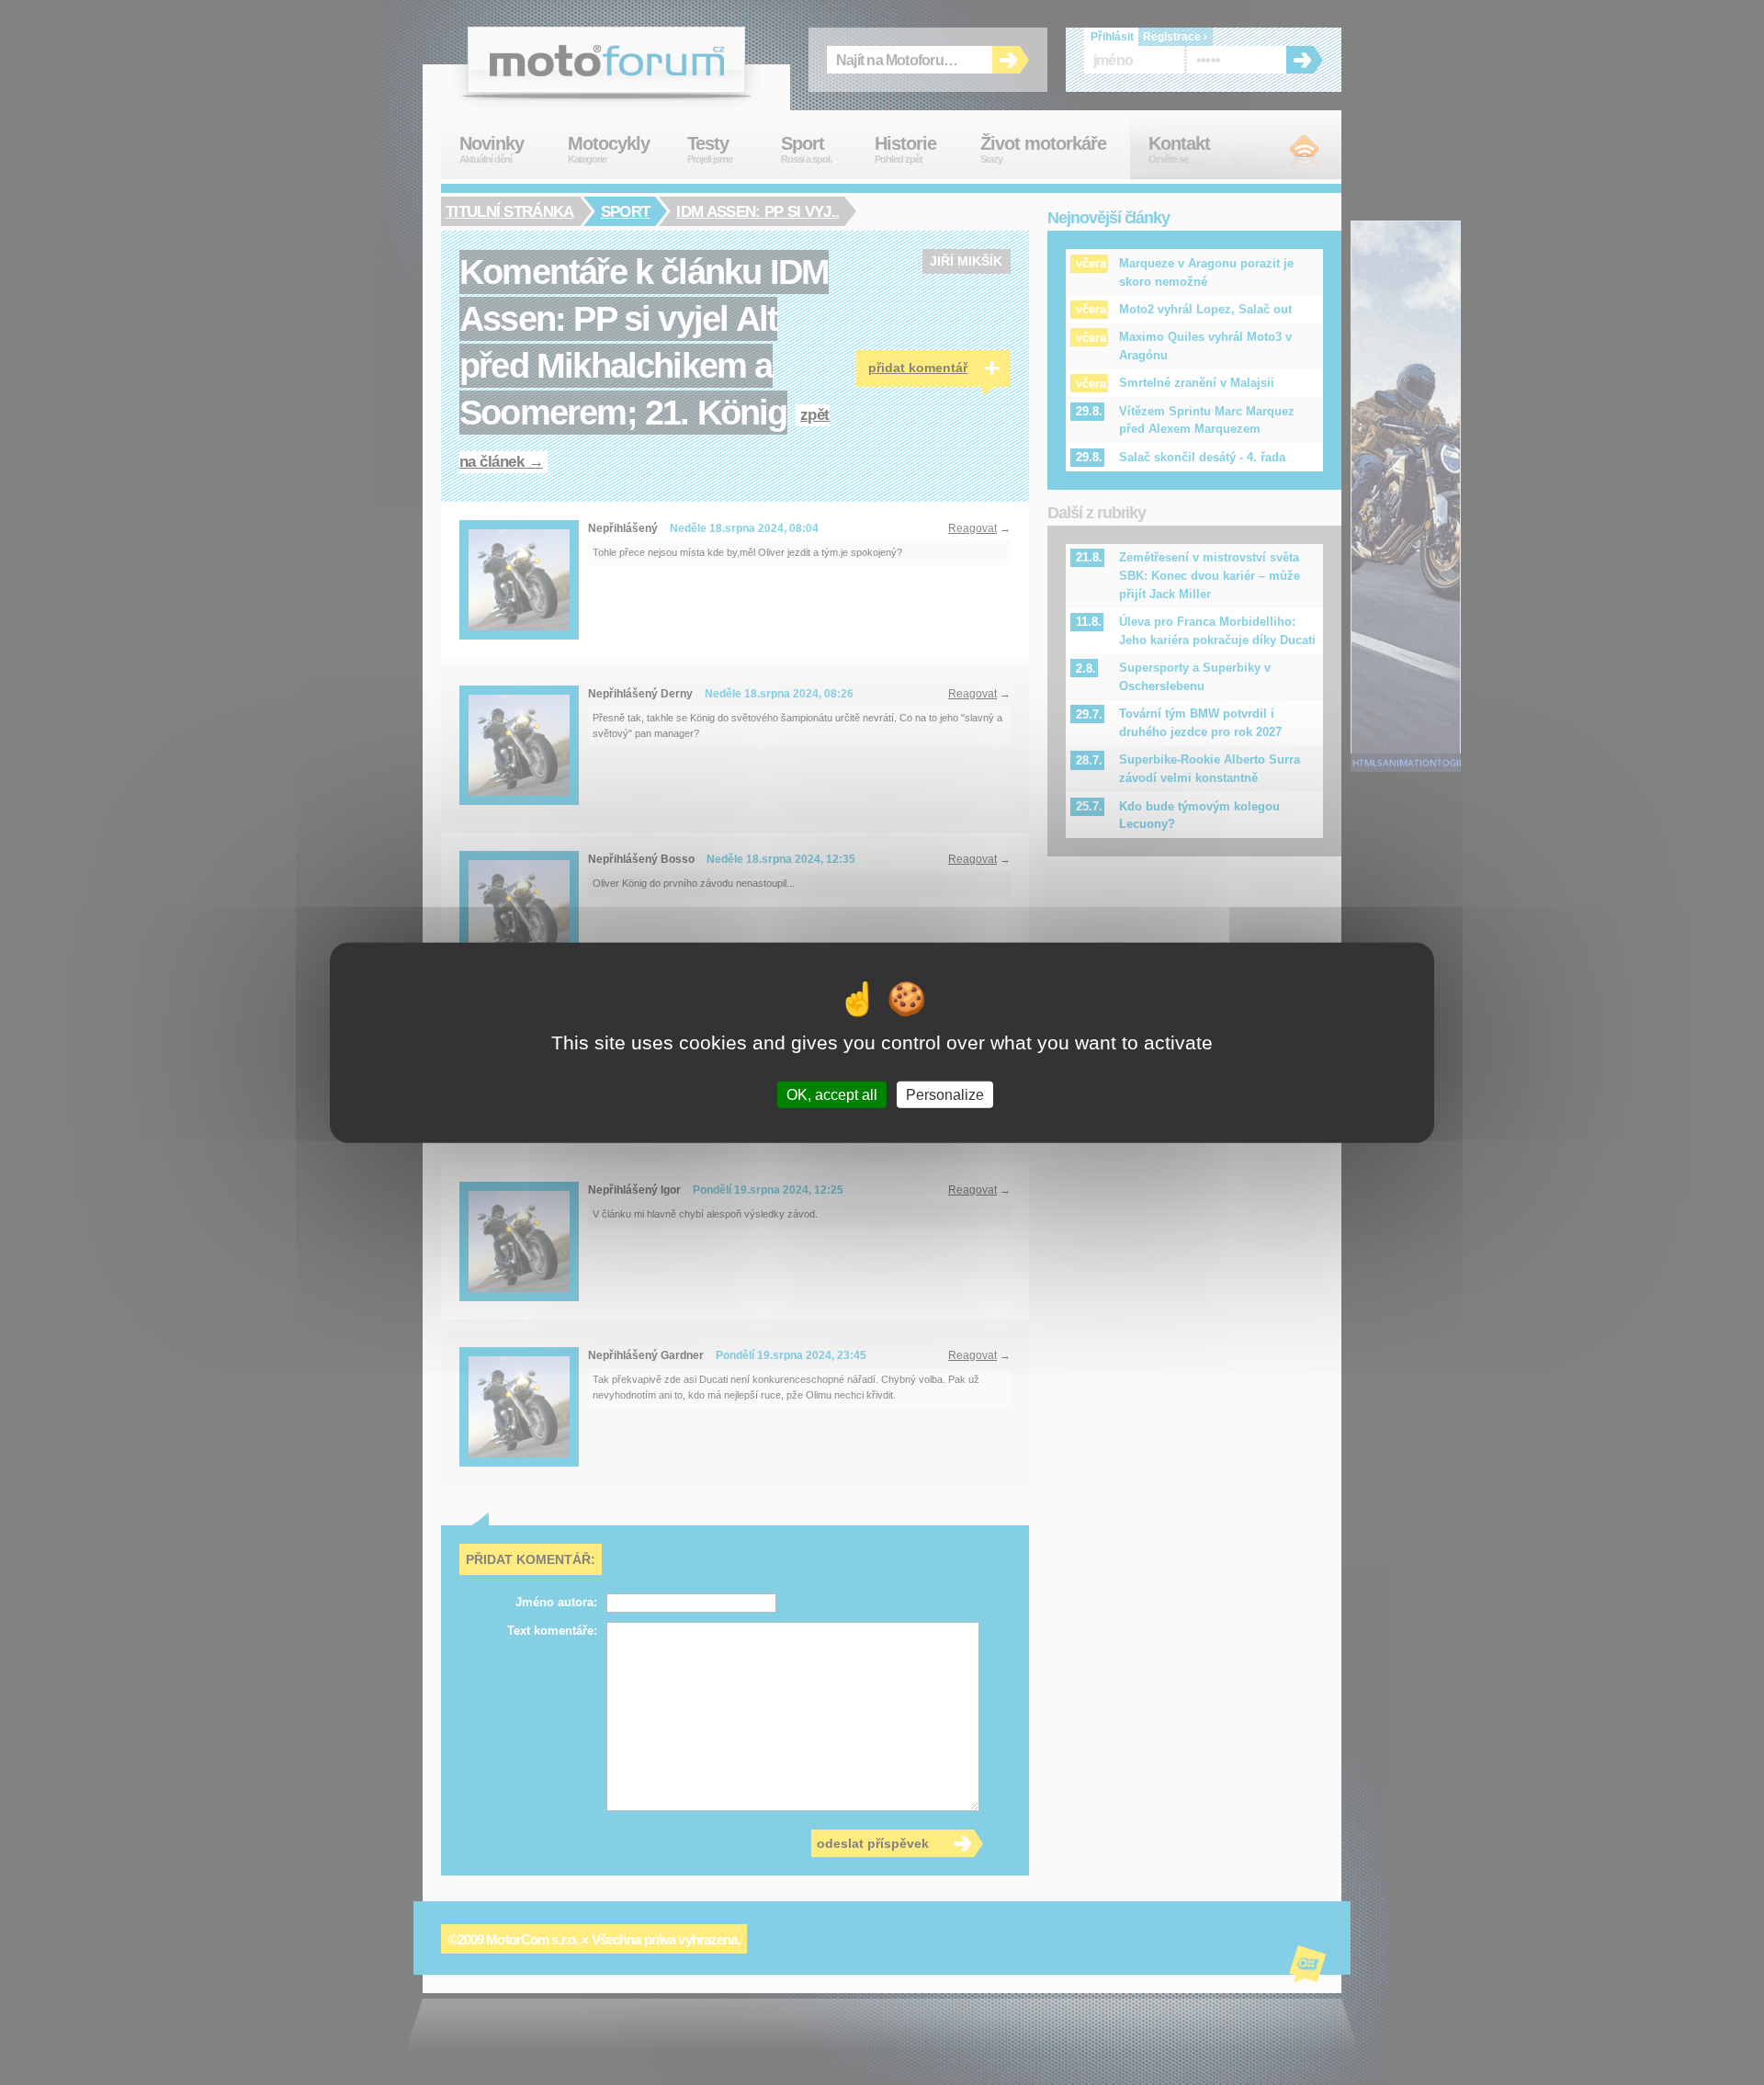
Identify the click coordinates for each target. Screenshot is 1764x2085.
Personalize (945, 1095)
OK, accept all (832, 1095)
